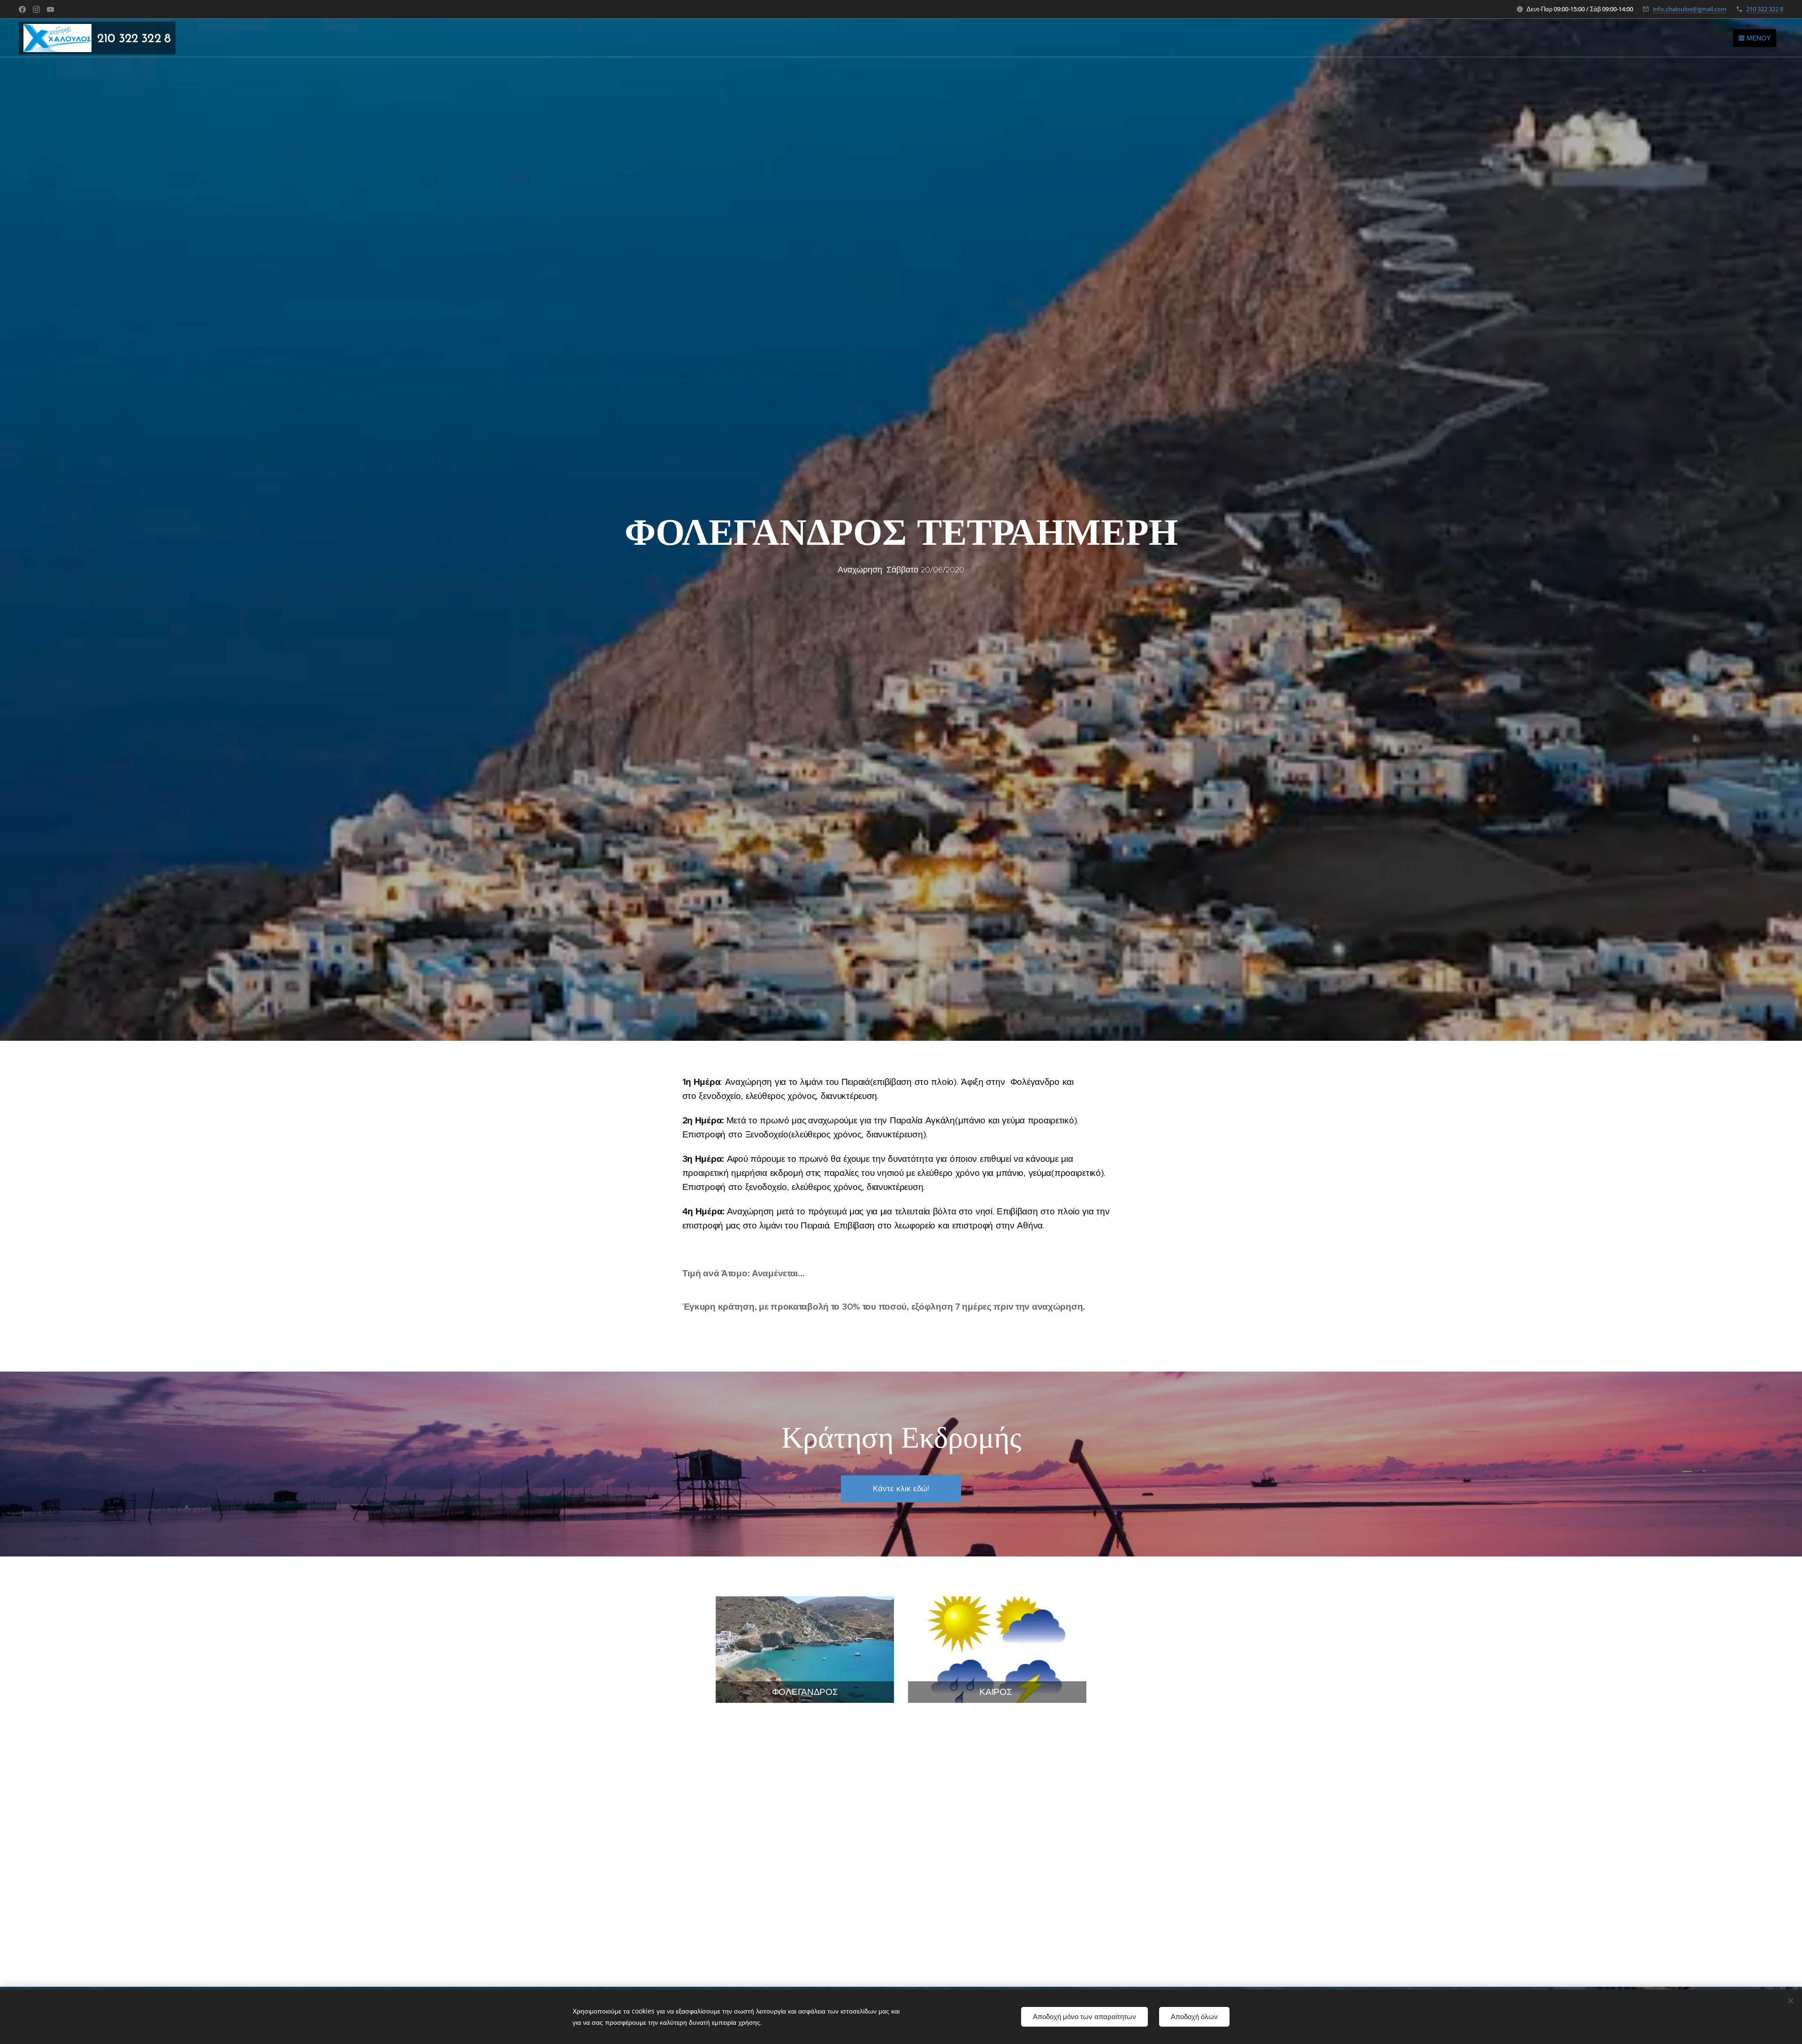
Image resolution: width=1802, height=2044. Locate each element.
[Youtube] (50, 9)
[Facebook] (22, 9)
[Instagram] (36, 9)
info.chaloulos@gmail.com (1690, 9)
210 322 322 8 (1765, 9)
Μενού (1759, 38)
